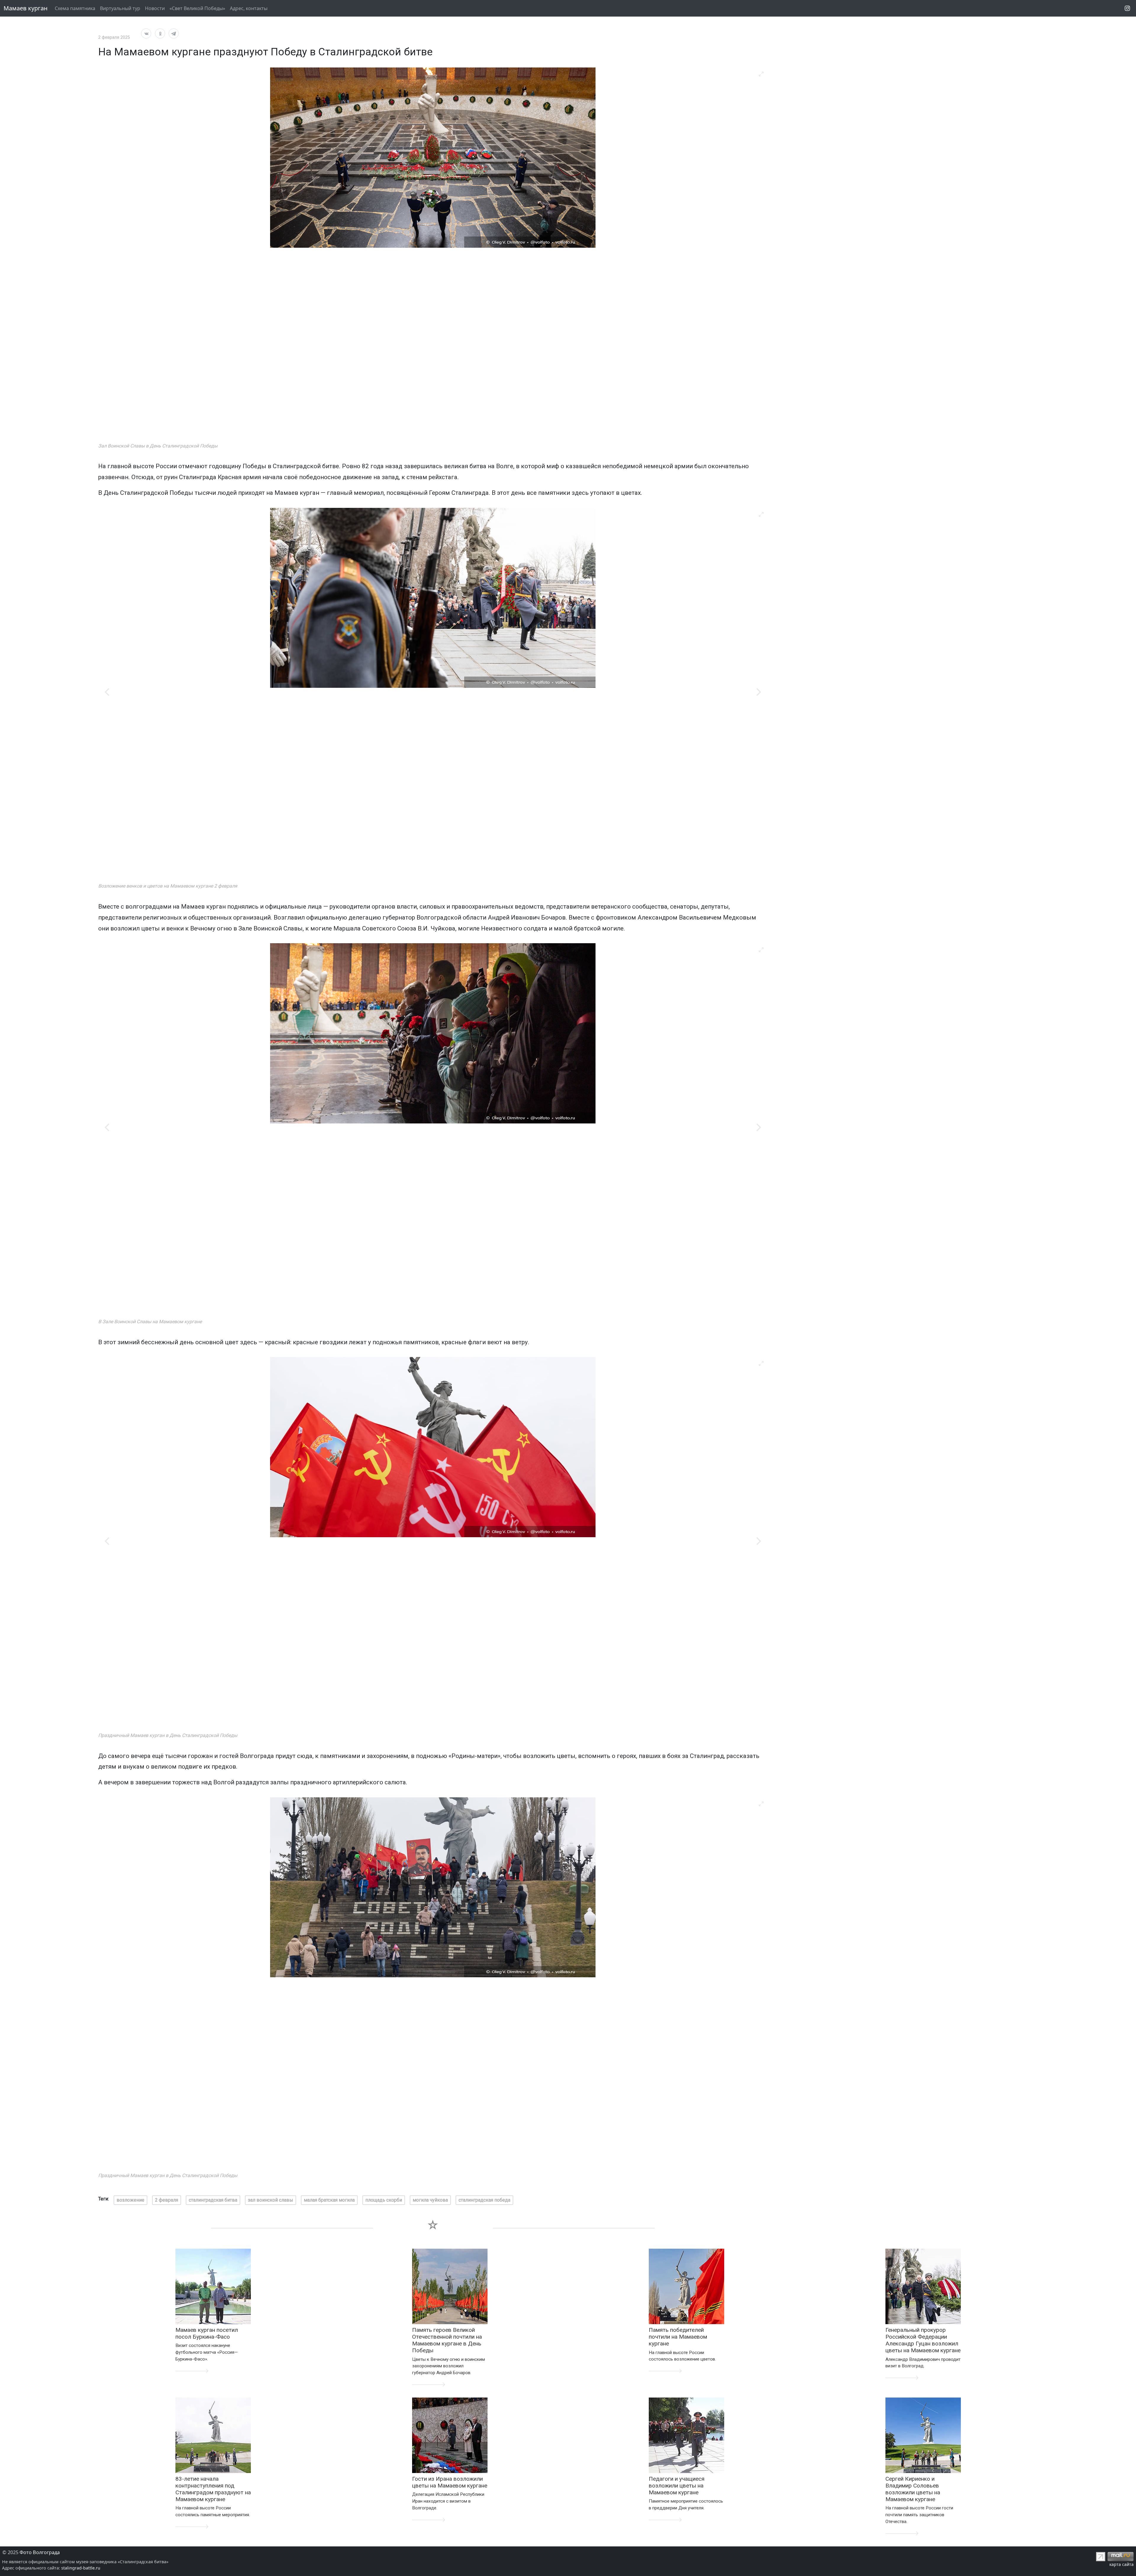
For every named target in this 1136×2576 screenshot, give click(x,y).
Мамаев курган (26, 8)
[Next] (758, 692)
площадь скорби (384, 2200)
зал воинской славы (271, 2200)
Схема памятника (75, 8)
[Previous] (108, 692)
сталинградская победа (484, 2200)
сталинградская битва (213, 2200)
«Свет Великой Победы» (197, 8)
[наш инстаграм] (1127, 8)
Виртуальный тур (120, 8)
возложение (130, 2200)
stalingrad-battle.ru (81, 2568)
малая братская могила (329, 2200)
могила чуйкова (430, 2200)
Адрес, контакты (249, 8)
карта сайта (1122, 2564)
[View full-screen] (761, 74)
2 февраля (167, 2200)
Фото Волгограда (40, 2552)
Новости (155, 8)
